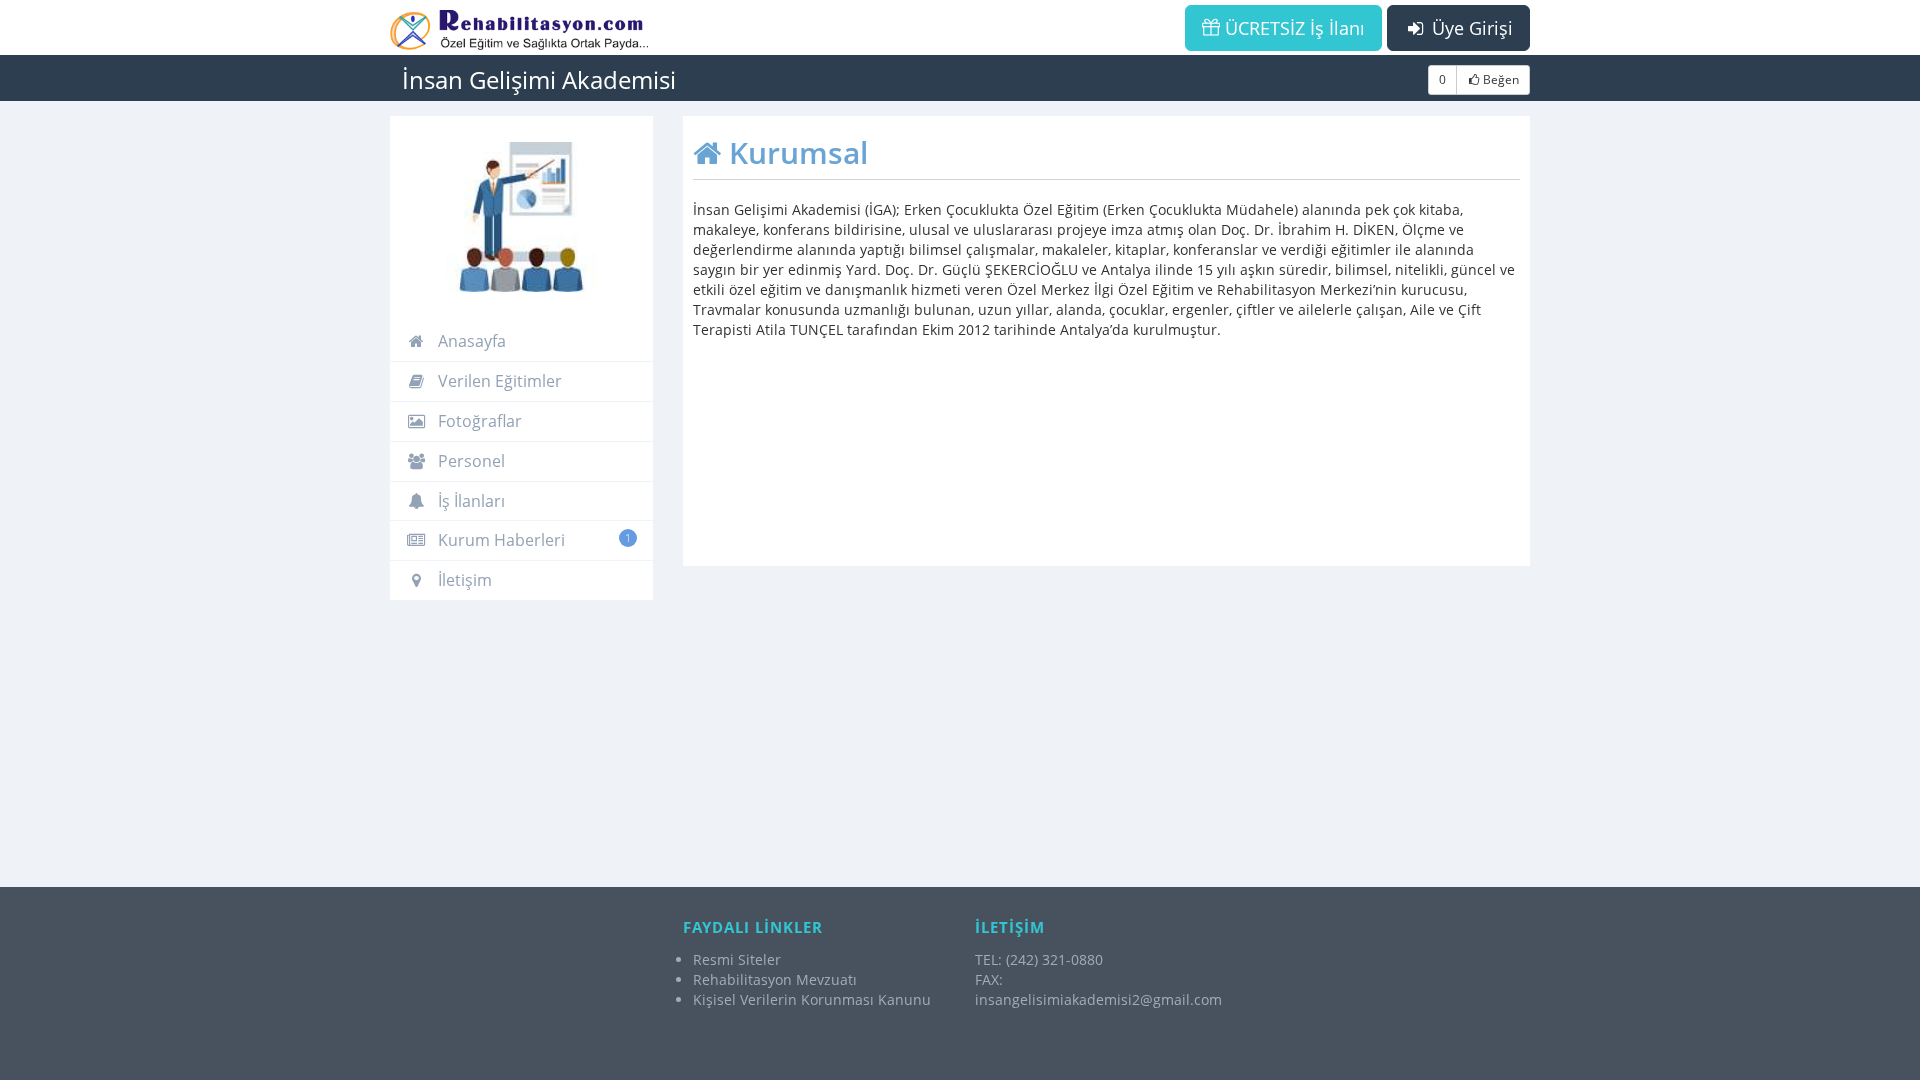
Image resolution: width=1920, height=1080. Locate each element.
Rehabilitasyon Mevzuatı (775, 979)
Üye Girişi (1470, 28)
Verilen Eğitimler (498, 381)
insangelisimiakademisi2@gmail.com (1098, 999)
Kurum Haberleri (532, 540)
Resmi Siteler (737, 959)
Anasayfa (470, 341)
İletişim (463, 580)
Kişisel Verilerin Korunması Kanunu (812, 999)
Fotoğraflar (478, 421)
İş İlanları (469, 501)
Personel (469, 461)
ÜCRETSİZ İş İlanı (1292, 28)
